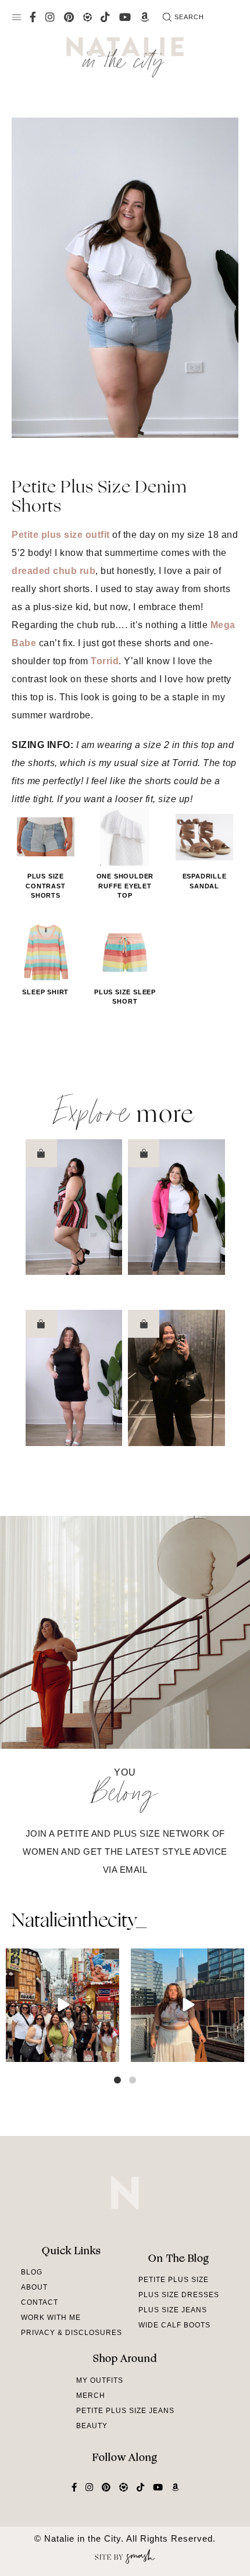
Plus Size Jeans (173, 2310)
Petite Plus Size (174, 2280)
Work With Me (51, 2318)
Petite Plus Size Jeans (125, 2411)
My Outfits (100, 2380)
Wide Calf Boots (174, 2325)
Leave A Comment (125, 1050)
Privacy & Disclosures (72, 2333)
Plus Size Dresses (179, 2295)
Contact (40, 2302)
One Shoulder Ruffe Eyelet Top (125, 886)
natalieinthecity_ (79, 1922)
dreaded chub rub (53, 571)
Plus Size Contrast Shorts (45, 886)
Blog (32, 2272)
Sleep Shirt (45, 992)
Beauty (92, 2426)
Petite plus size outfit (61, 535)
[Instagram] (109, 2051)
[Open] (63, 2005)
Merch (91, 2396)
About (34, 2287)
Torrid (105, 661)
